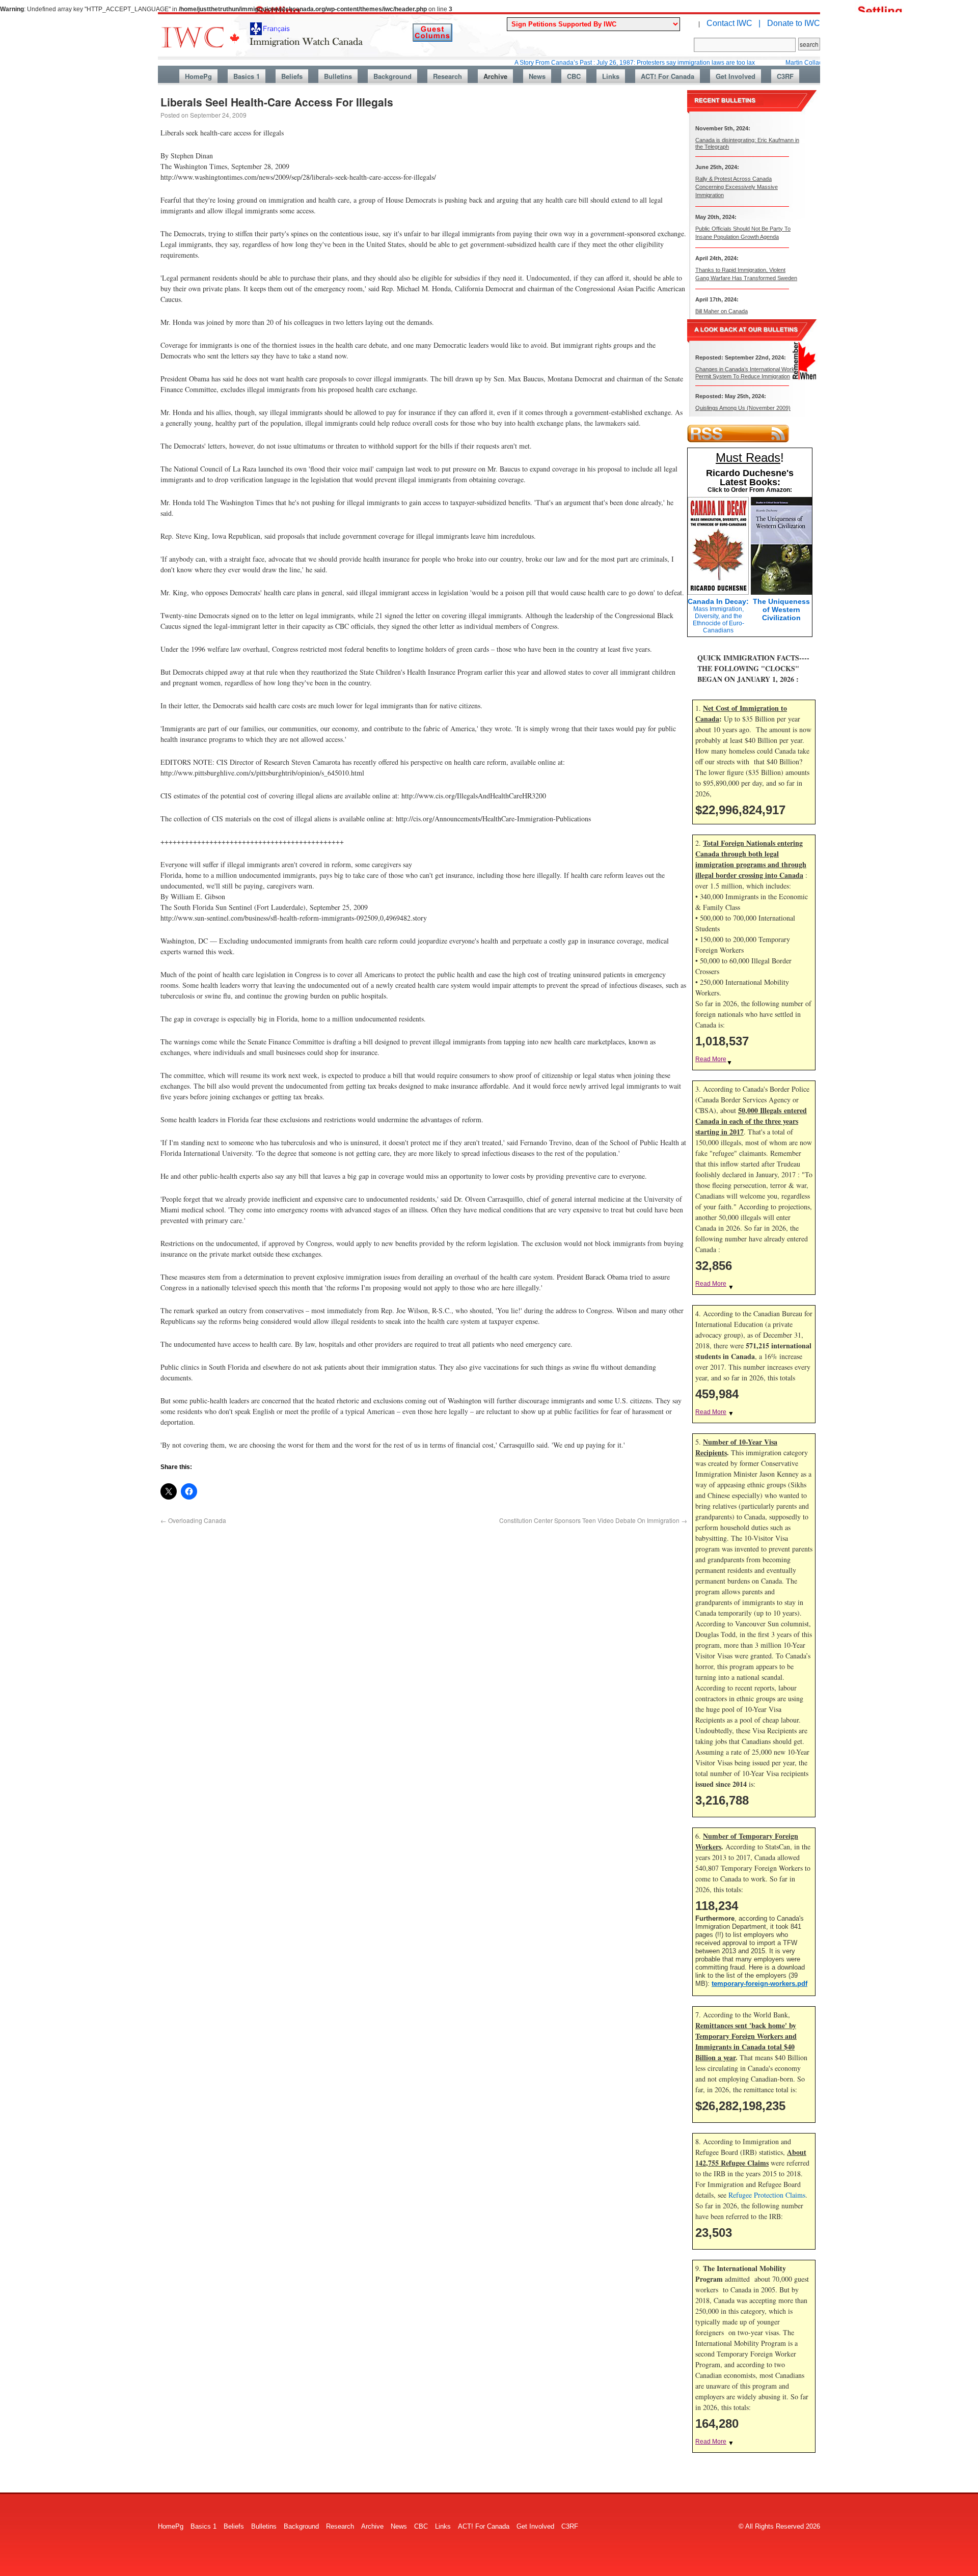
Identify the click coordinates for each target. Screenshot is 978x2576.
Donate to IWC (794, 23)
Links (611, 76)
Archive (495, 76)
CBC (574, 76)
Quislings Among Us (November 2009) (743, 408)
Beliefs (292, 76)
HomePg (198, 76)
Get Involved (736, 76)
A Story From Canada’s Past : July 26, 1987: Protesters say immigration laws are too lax (568, 63)
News (537, 76)
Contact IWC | (733, 23)
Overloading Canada (193, 1520)
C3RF (785, 76)
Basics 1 (247, 76)
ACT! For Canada (668, 76)
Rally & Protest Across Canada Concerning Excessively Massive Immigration (737, 187)
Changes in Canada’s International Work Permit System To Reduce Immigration (745, 372)
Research (447, 76)
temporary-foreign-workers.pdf (759, 1984)
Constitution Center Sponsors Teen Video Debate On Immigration (593, 1520)
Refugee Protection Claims (767, 2195)
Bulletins (338, 76)
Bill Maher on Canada (722, 311)
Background (392, 76)
